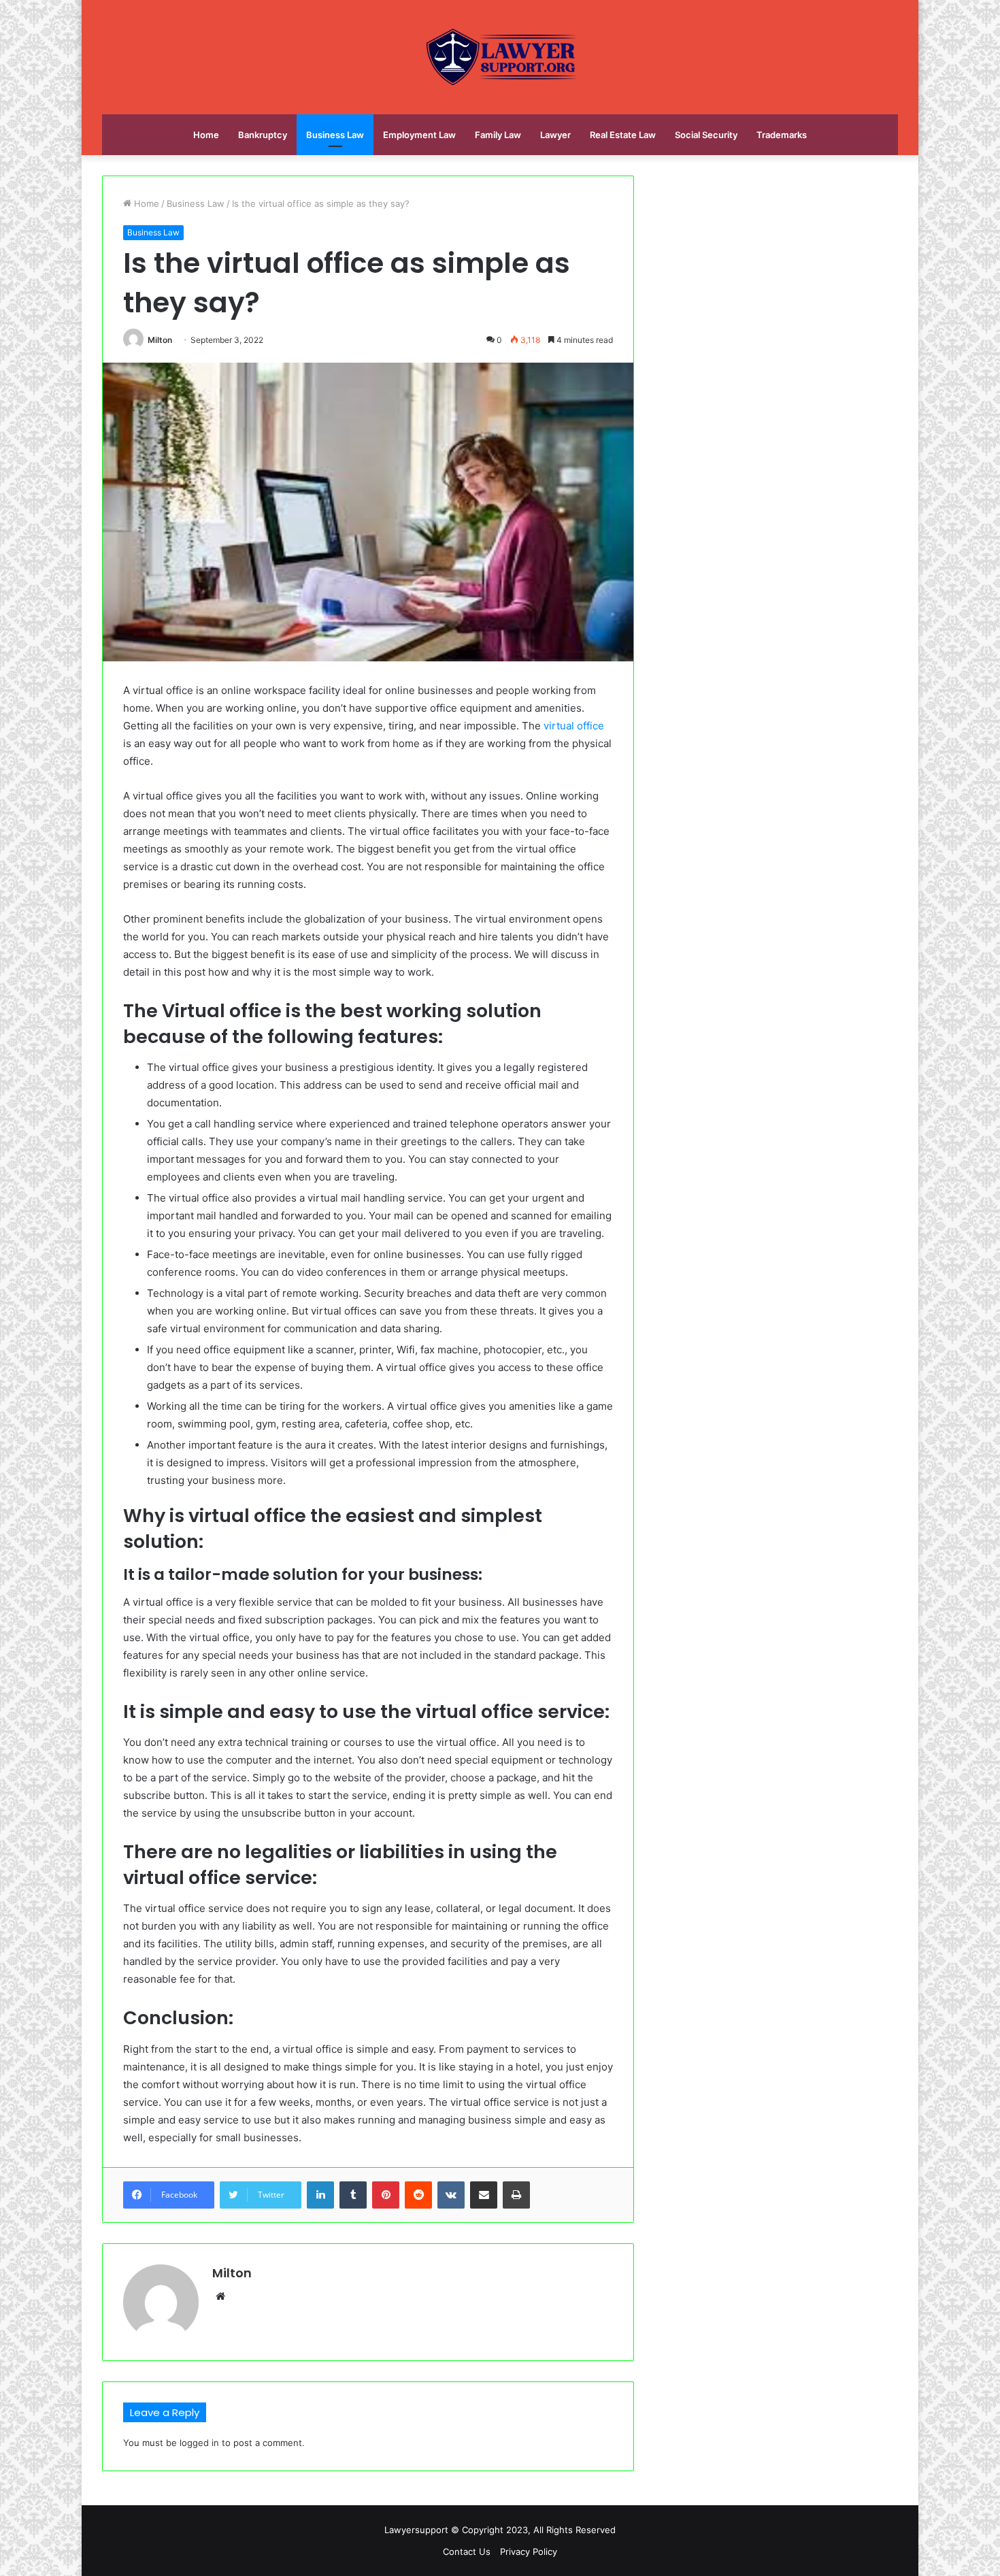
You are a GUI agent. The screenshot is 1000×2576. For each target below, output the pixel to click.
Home (206, 135)
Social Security (706, 135)
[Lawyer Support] (500, 57)
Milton (160, 340)
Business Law (335, 135)
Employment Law (419, 135)
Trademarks (782, 135)
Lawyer (555, 135)
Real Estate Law (623, 135)
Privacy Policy (529, 2552)
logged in (199, 2443)
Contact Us (467, 2552)
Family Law (498, 135)
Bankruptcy (263, 135)
